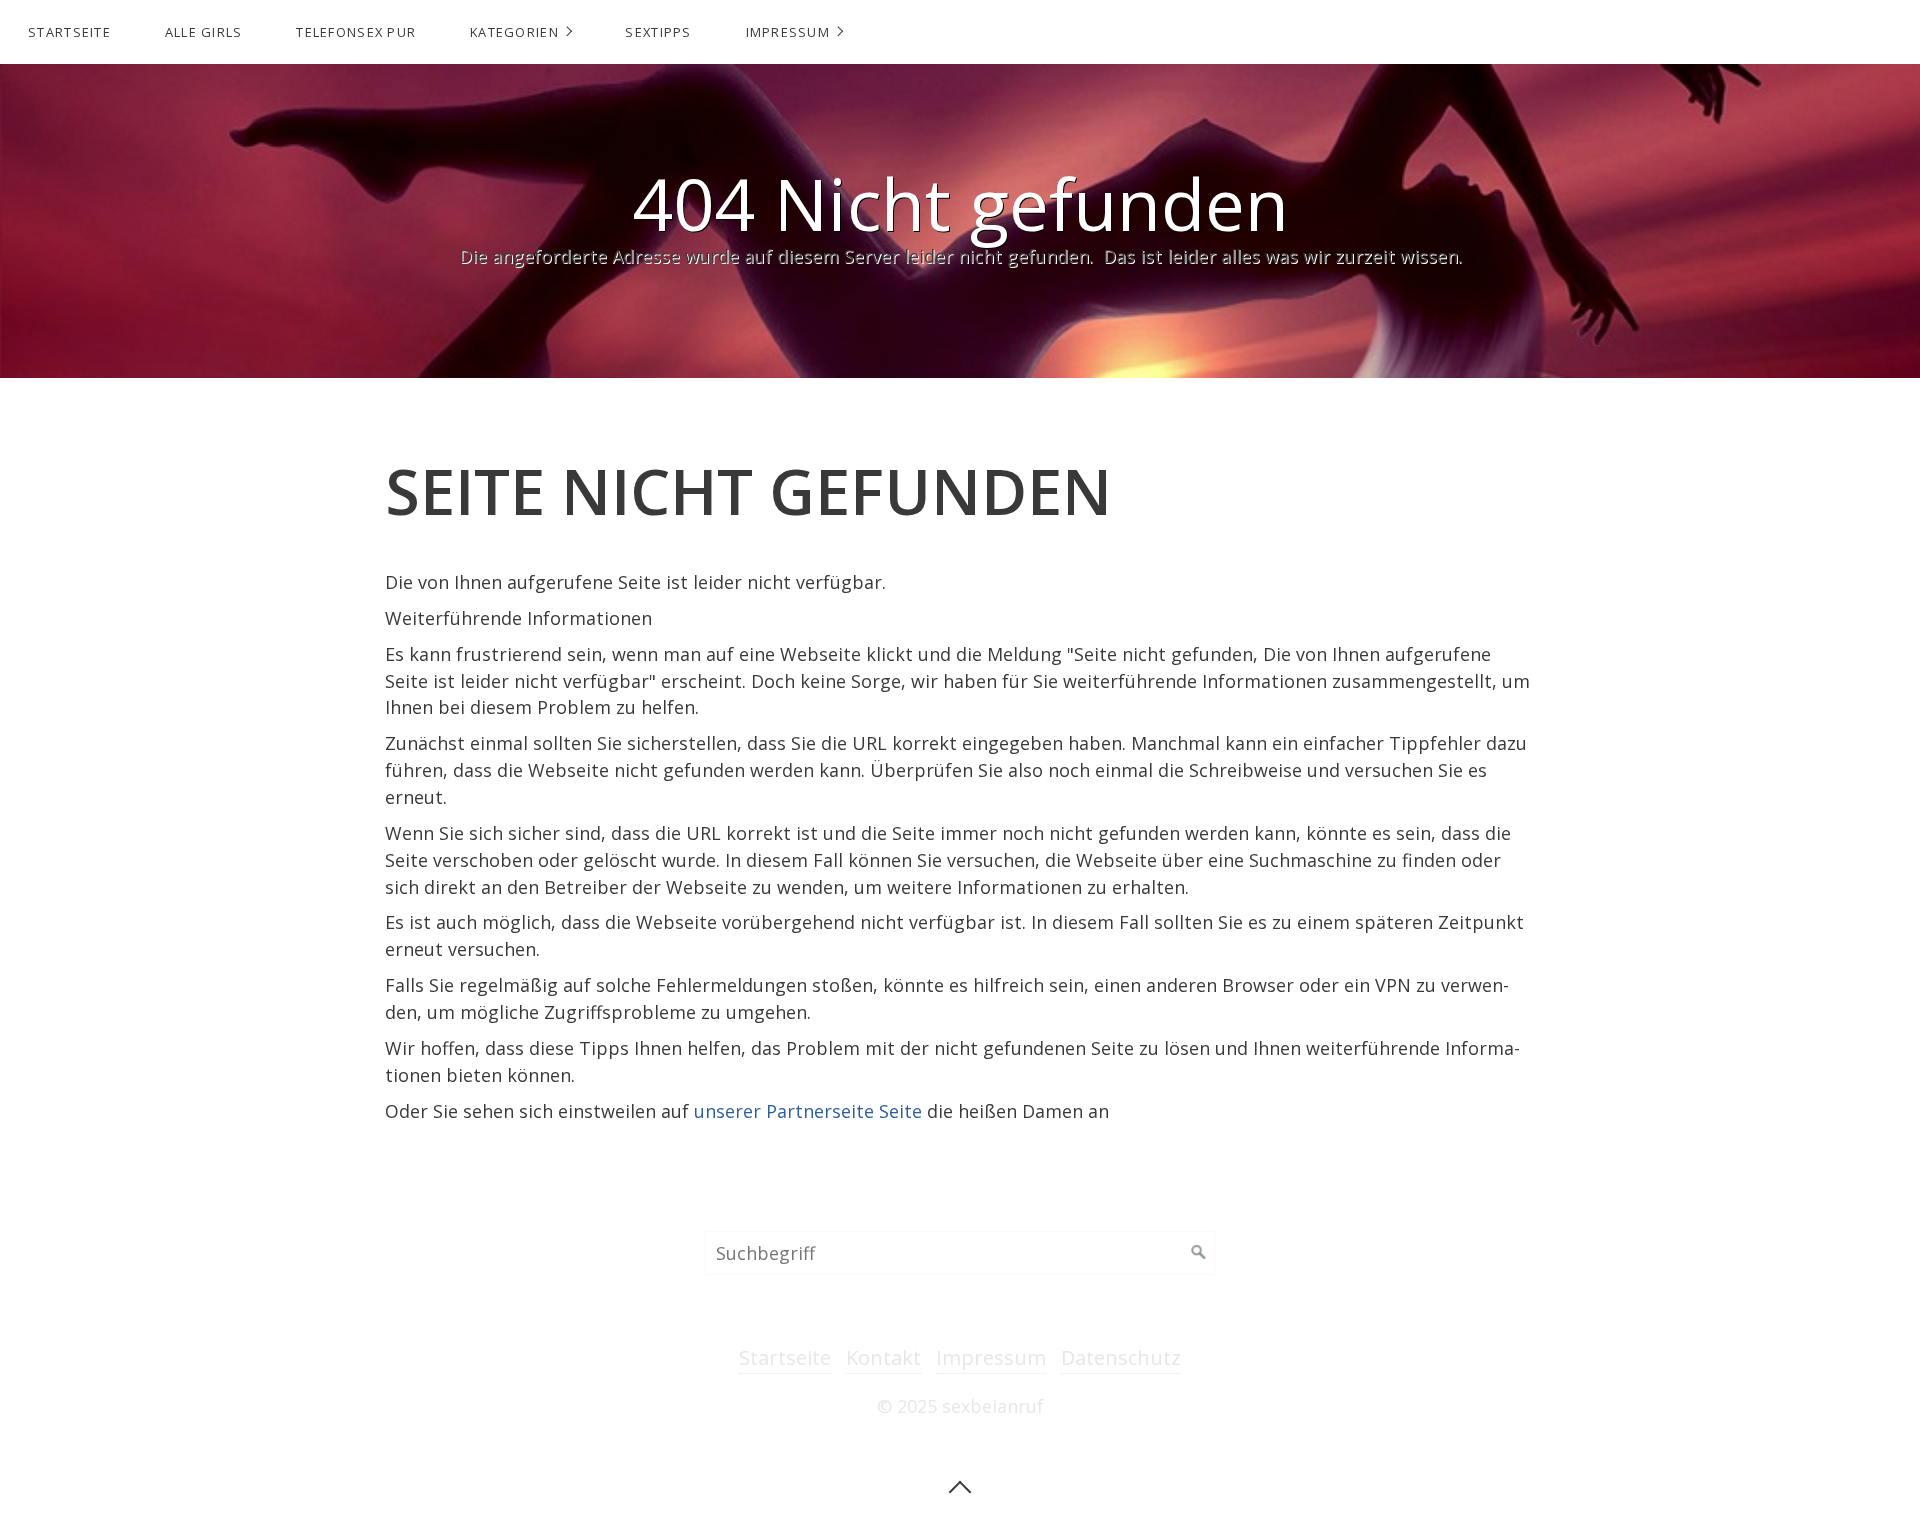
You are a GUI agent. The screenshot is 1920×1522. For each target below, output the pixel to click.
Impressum (788, 32)
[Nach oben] (960, 1485)
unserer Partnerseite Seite (808, 1111)
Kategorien (514, 32)
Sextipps (658, 32)
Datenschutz (1121, 1357)
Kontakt (883, 1357)
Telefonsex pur (356, 32)
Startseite (69, 32)
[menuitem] (69, 32)
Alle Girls (204, 32)
